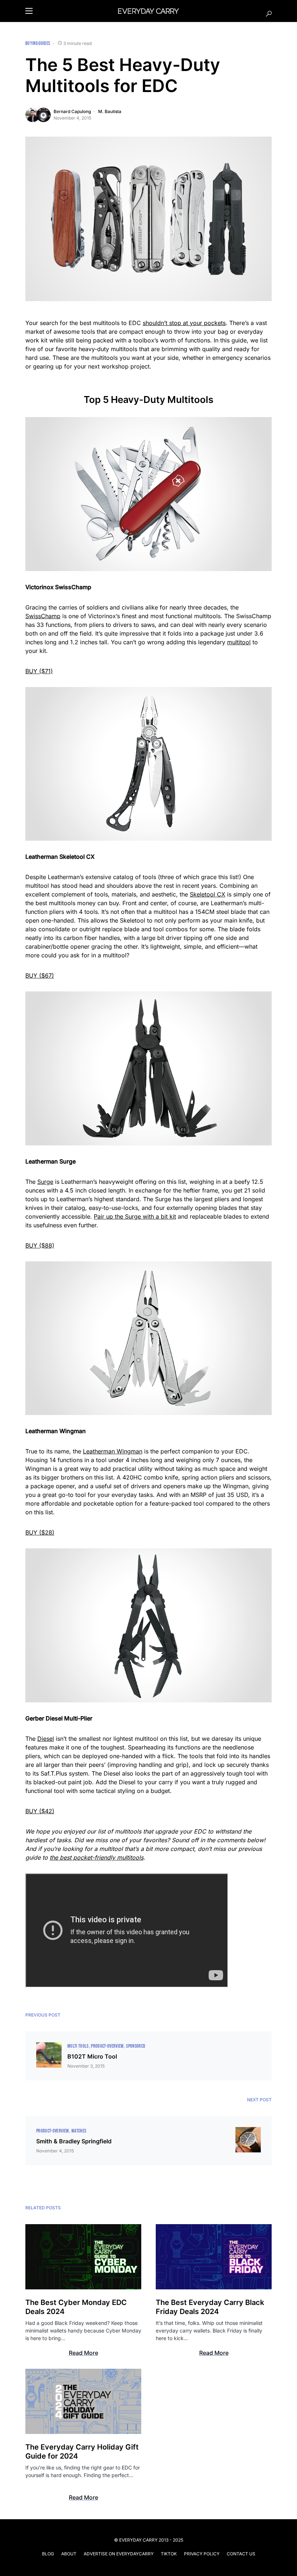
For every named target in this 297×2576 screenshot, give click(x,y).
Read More (83, 2353)
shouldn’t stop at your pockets (184, 323)
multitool (239, 642)
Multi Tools (78, 2046)
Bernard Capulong (72, 111)
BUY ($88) (40, 1245)
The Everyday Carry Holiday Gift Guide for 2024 (82, 2452)
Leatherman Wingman (113, 1451)
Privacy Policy (202, 2554)
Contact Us (241, 2554)
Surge (45, 1182)
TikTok (169, 2554)
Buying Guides (38, 43)
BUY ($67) (40, 975)
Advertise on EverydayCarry (119, 2554)
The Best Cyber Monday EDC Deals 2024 (76, 2307)
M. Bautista (110, 111)
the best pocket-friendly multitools (97, 1857)
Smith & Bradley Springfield (74, 2141)
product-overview (107, 2046)
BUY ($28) (40, 1532)
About (69, 2554)
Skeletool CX (208, 894)
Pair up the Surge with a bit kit (135, 1216)
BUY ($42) (40, 1811)
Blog (48, 2554)
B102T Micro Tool (92, 2056)
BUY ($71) (39, 671)
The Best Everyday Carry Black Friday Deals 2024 (210, 2307)
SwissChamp (43, 616)
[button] (29, 11)
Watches (79, 2131)
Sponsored (136, 2046)
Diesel (46, 1739)
